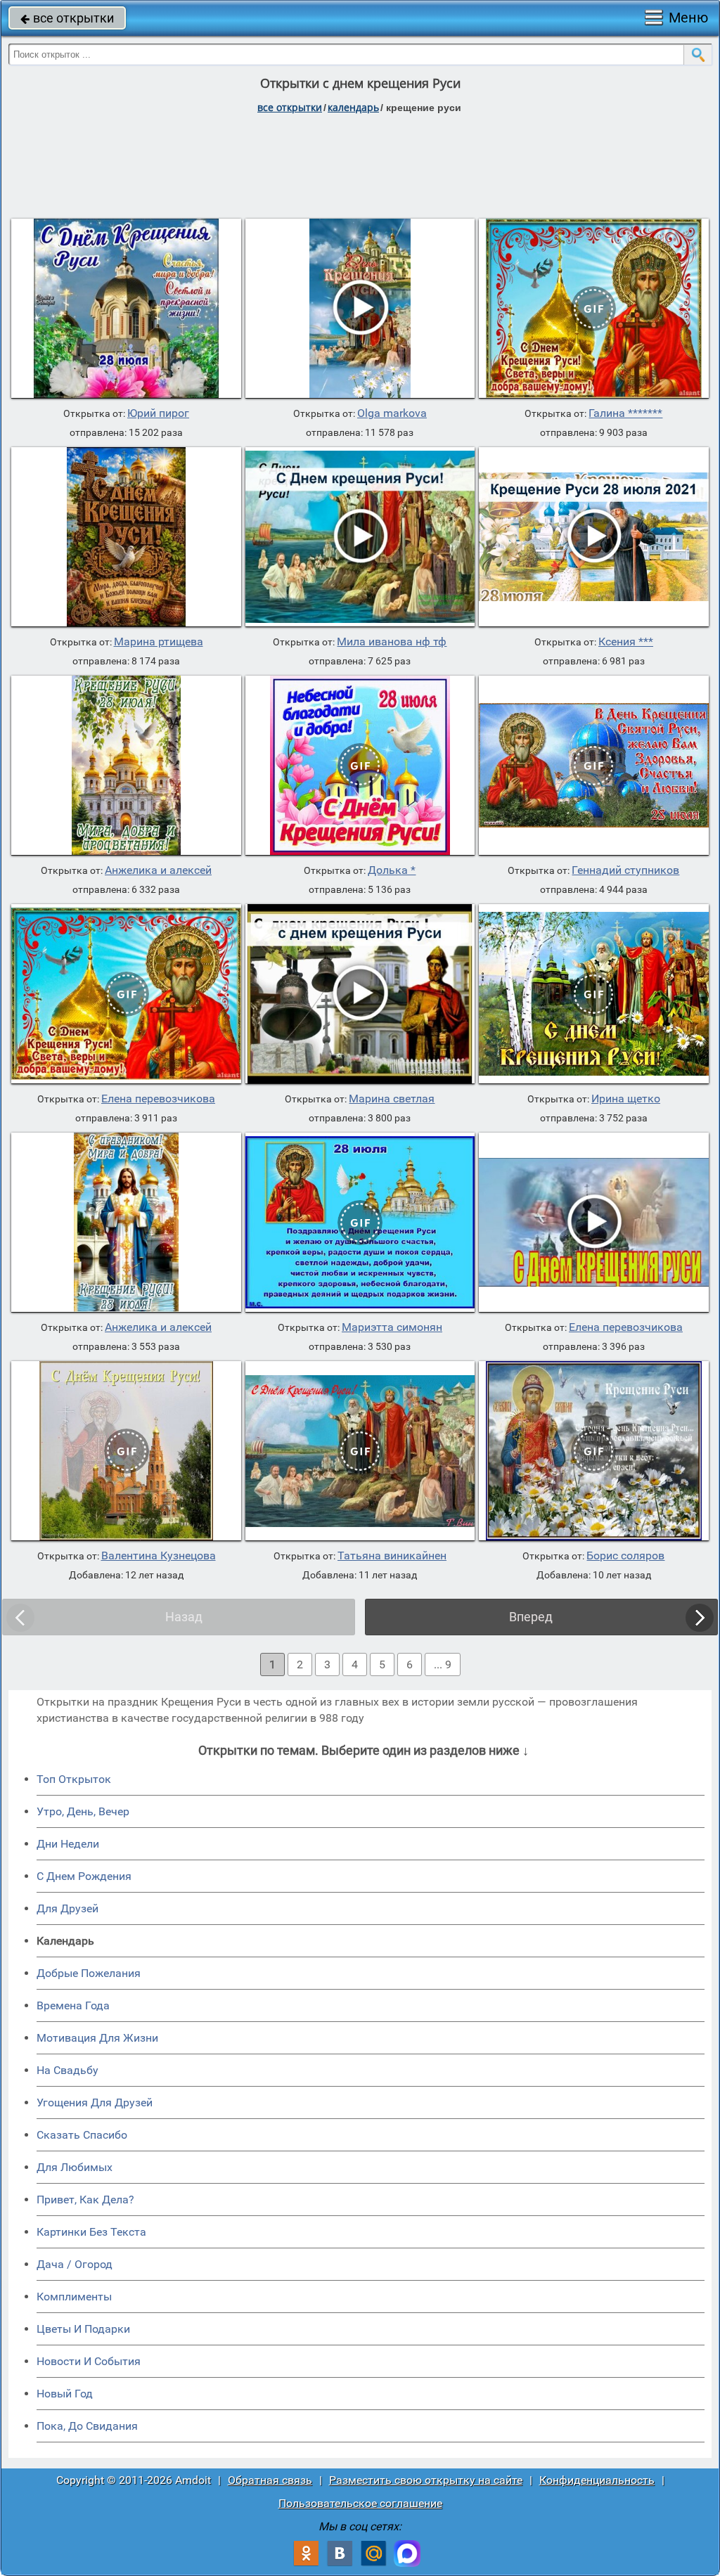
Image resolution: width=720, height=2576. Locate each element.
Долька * (392, 870)
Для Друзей (67, 1908)
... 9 (443, 1664)
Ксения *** (626, 642)
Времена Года (73, 2005)
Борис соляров (625, 1556)
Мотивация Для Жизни (97, 2038)
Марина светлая (392, 1099)
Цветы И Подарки (83, 2329)
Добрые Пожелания (89, 1973)
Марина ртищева (159, 642)
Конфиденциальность (597, 2480)
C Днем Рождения (84, 1876)
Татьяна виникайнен (392, 1556)
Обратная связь (270, 2480)
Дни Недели (68, 1844)
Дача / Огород (75, 2264)
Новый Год (65, 2394)
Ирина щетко (626, 1099)
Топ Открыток (74, 1779)
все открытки (67, 18)
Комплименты (74, 2297)
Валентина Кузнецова (159, 1556)
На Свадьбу (67, 2070)
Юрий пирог (158, 413)
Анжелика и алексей (158, 870)
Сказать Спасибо (82, 2135)
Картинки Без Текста (91, 2232)
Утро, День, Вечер (83, 1811)
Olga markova (392, 413)
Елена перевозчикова (158, 1099)
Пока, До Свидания (87, 2426)
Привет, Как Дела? (85, 2200)
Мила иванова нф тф (392, 642)
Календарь (353, 107)
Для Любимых (75, 2167)
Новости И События (89, 2361)
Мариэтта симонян (392, 1327)
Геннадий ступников (625, 870)
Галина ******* (625, 413)
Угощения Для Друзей (95, 2102)
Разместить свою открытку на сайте (426, 2480)
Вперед (531, 1617)
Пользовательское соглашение (360, 2503)
